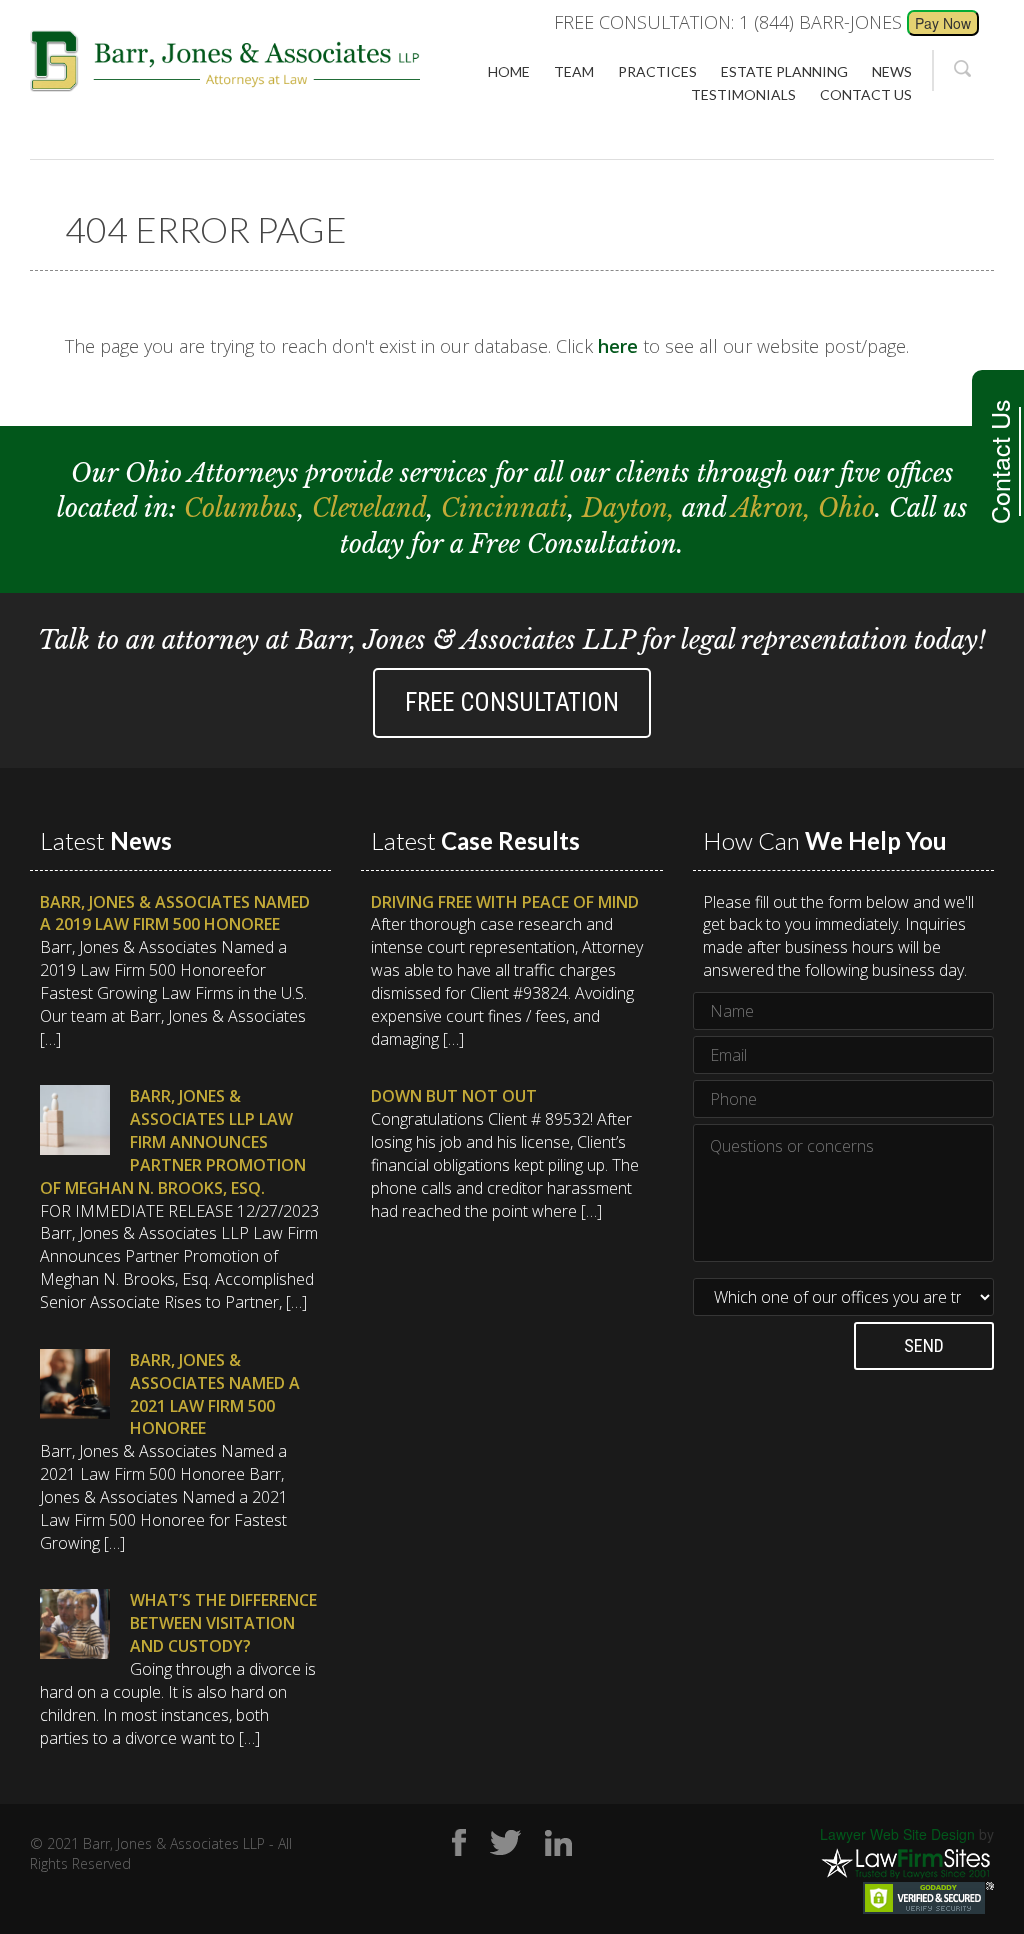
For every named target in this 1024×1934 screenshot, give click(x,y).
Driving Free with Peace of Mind (505, 902)
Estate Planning (784, 71)
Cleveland (369, 508)
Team (574, 71)
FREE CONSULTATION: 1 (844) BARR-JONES (728, 22)
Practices (657, 71)
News (892, 71)
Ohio (846, 508)
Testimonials (743, 94)
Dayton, (632, 508)
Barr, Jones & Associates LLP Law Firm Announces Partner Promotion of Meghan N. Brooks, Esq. (173, 1141)
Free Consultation (512, 702)
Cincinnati (504, 508)
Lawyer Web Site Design (897, 1834)
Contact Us (999, 461)
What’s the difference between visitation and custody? (223, 1623)
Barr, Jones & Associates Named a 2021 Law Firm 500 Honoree (215, 1394)
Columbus (241, 508)
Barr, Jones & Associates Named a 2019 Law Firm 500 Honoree (175, 913)
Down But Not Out (454, 1096)
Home (509, 71)
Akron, (775, 508)
